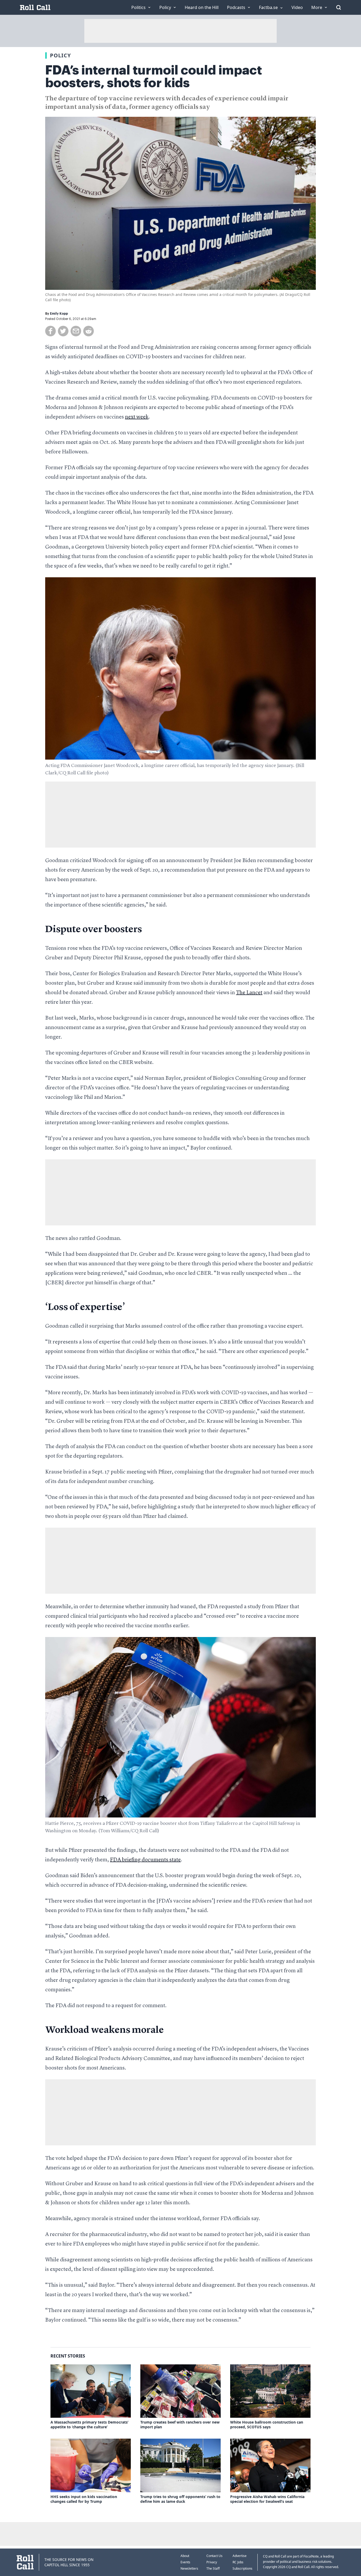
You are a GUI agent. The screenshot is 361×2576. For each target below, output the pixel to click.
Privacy (212, 2562)
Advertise (240, 2556)
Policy (60, 55)
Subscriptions (242, 2568)
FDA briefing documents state (145, 1860)
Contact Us (214, 2556)
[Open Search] (339, 7)
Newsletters (189, 2568)
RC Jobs (238, 2562)
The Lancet (249, 993)
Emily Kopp (59, 314)
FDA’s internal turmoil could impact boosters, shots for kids (154, 77)
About (185, 2556)
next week (137, 417)
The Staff (213, 2568)
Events (185, 2562)
